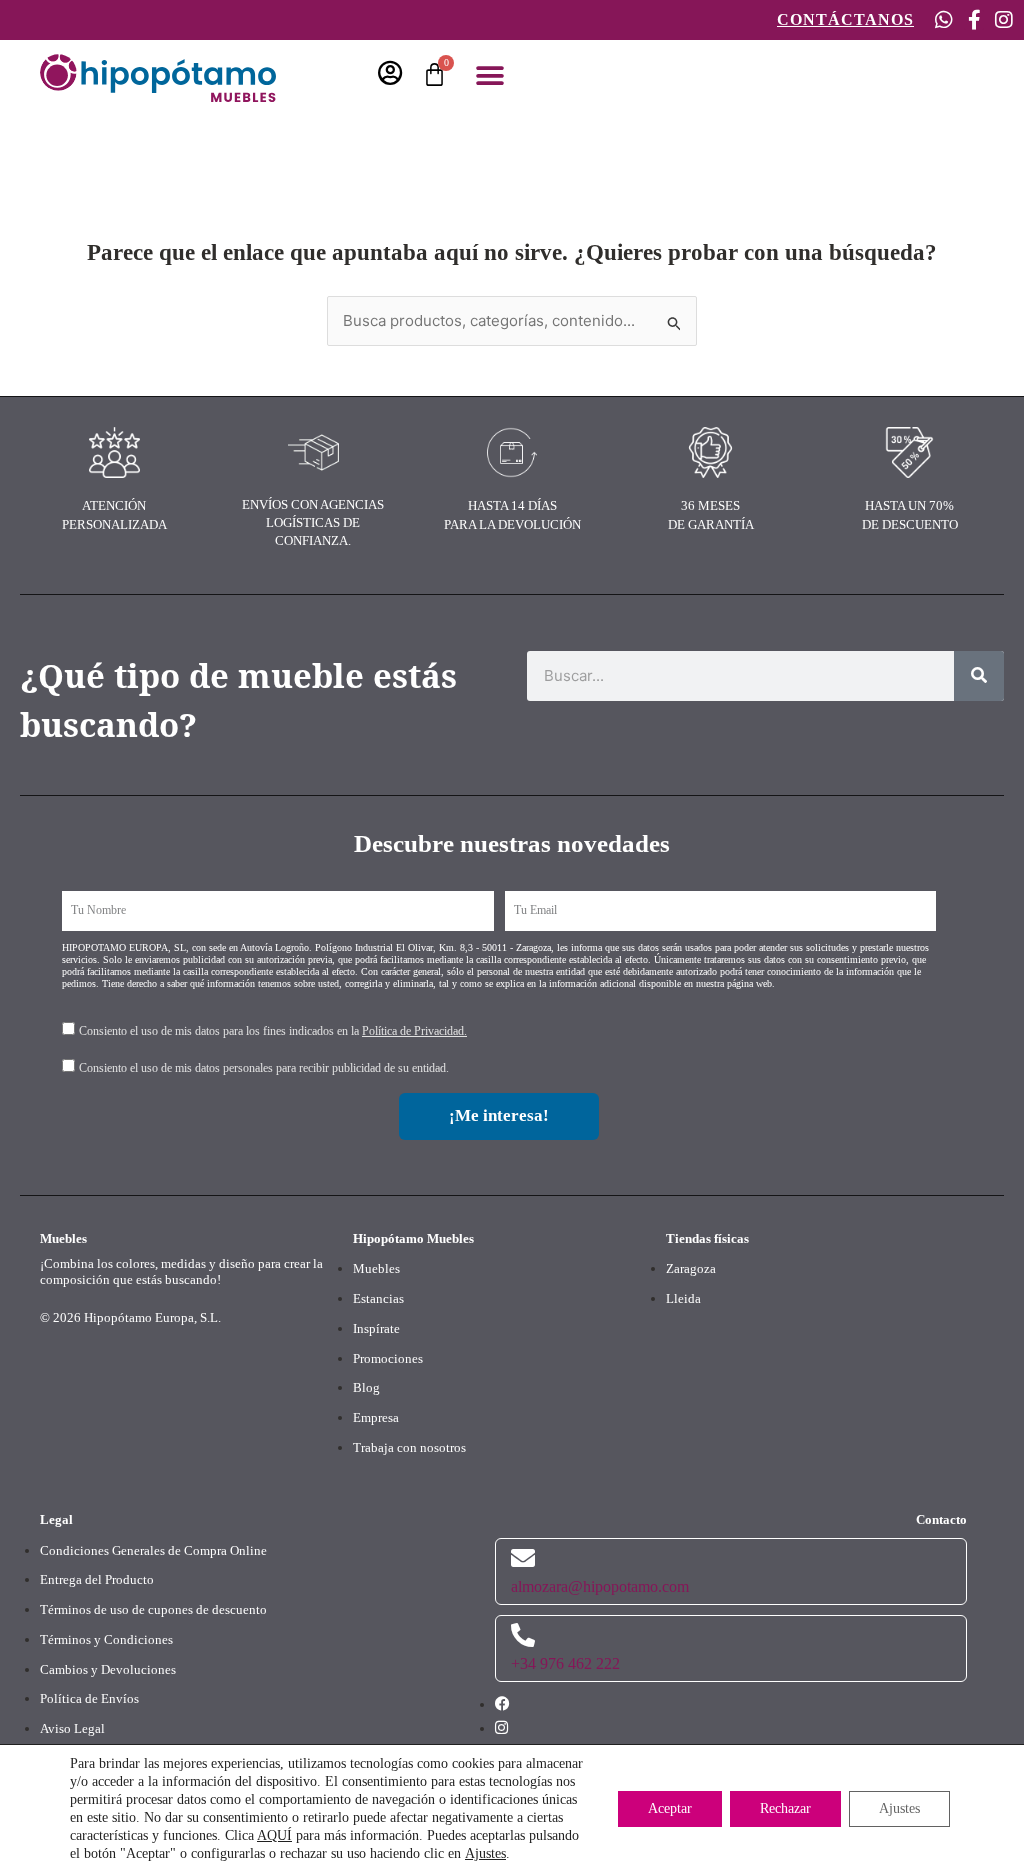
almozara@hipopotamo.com (600, 1586)
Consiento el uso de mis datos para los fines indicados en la (273, 1031)
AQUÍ (274, 1835)
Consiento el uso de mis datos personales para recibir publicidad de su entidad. (264, 1068)
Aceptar (670, 1808)
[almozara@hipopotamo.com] (523, 1558)
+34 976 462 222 (565, 1663)
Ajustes (485, 1853)
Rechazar (785, 1808)
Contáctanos (845, 19)
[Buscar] (979, 676)
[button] (489, 76)
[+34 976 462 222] (523, 1635)
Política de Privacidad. (414, 1031)
